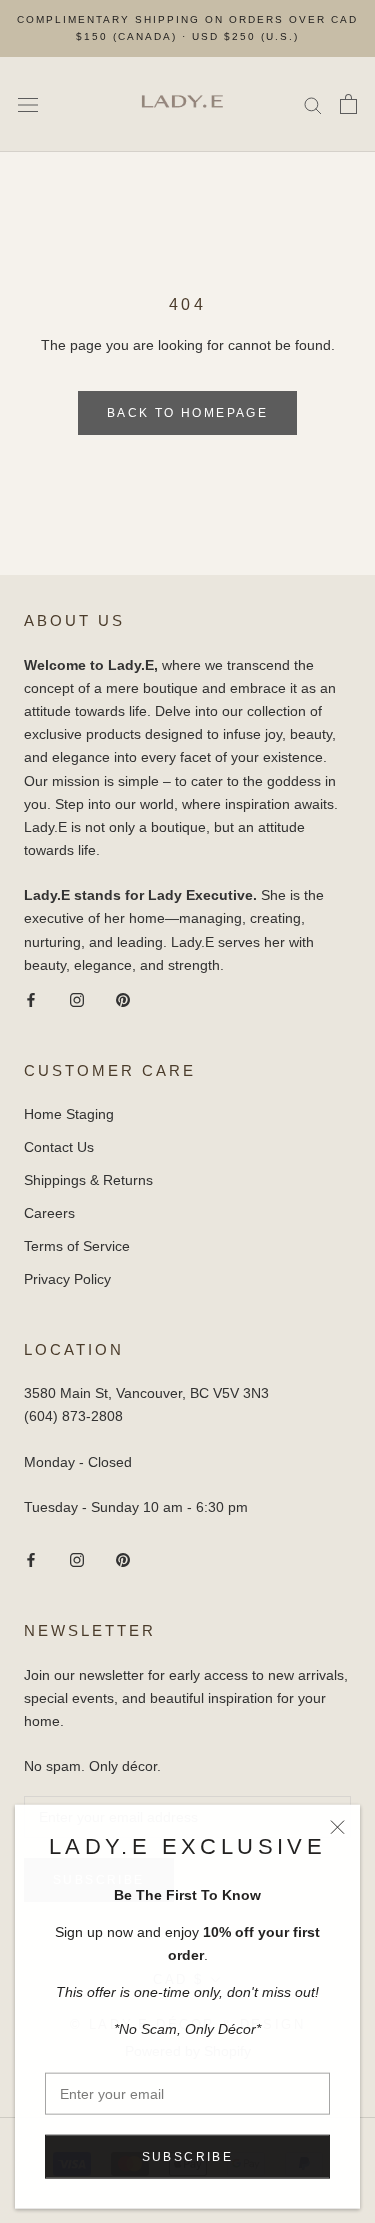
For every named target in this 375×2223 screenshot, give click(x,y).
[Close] (337, 1826)
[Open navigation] (28, 104)
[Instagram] (77, 999)
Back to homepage (187, 413)
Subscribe (188, 2156)
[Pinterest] (123, 999)
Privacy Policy (67, 1279)
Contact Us (59, 1147)
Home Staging (69, 1114)
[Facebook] (31, 999)
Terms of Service (77, 1246)
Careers (49, 1213)
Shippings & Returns (88, 1180)
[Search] (313, 104)
